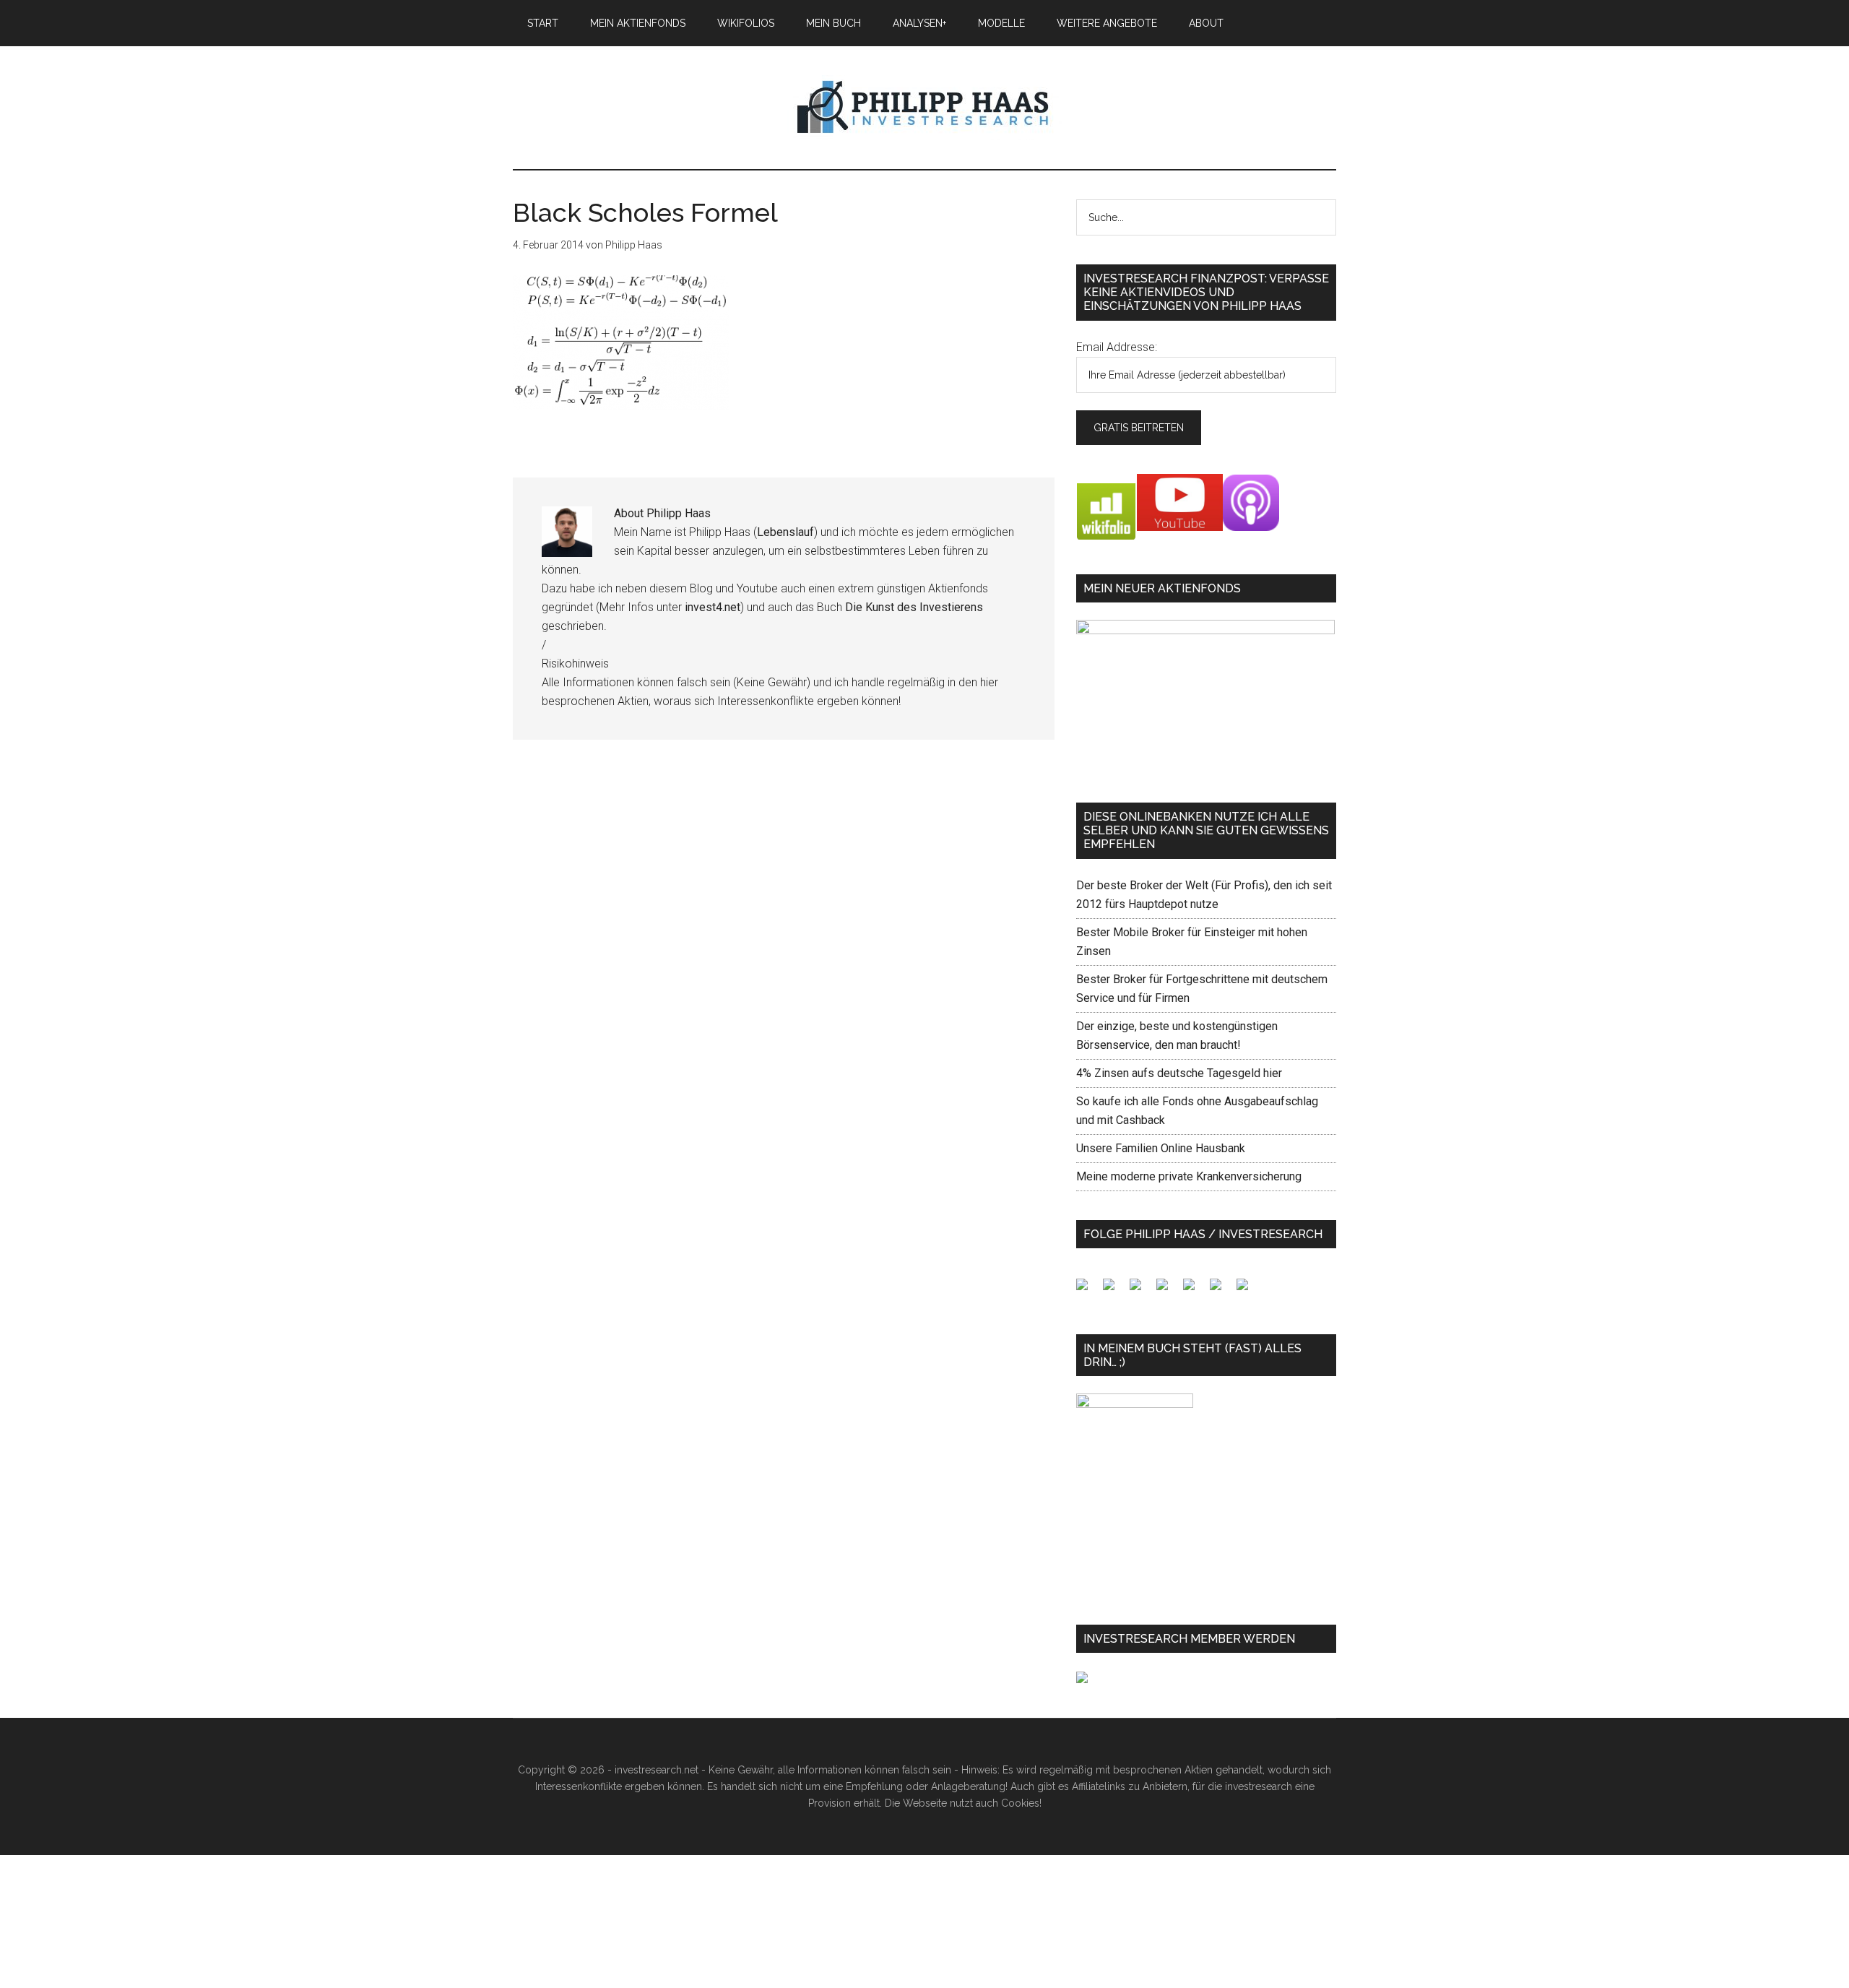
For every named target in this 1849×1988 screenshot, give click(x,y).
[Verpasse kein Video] (1195, 1290)
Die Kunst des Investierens (914, 607)
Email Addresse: (1117, 347)
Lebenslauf (785, 532)
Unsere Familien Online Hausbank (1161, 1148)
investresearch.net (924, 108)
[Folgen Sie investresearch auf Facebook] (1088, 1290)
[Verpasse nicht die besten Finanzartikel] (1248, 1290)
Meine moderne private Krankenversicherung (1189, 1176)
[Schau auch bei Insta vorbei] (1221, 1290)
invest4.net (713, 607)
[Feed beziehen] (1168, 1290)
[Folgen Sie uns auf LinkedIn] (1141, 1290)
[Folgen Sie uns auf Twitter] (1114, 1290)
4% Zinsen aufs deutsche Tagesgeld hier (1179, 1073)
